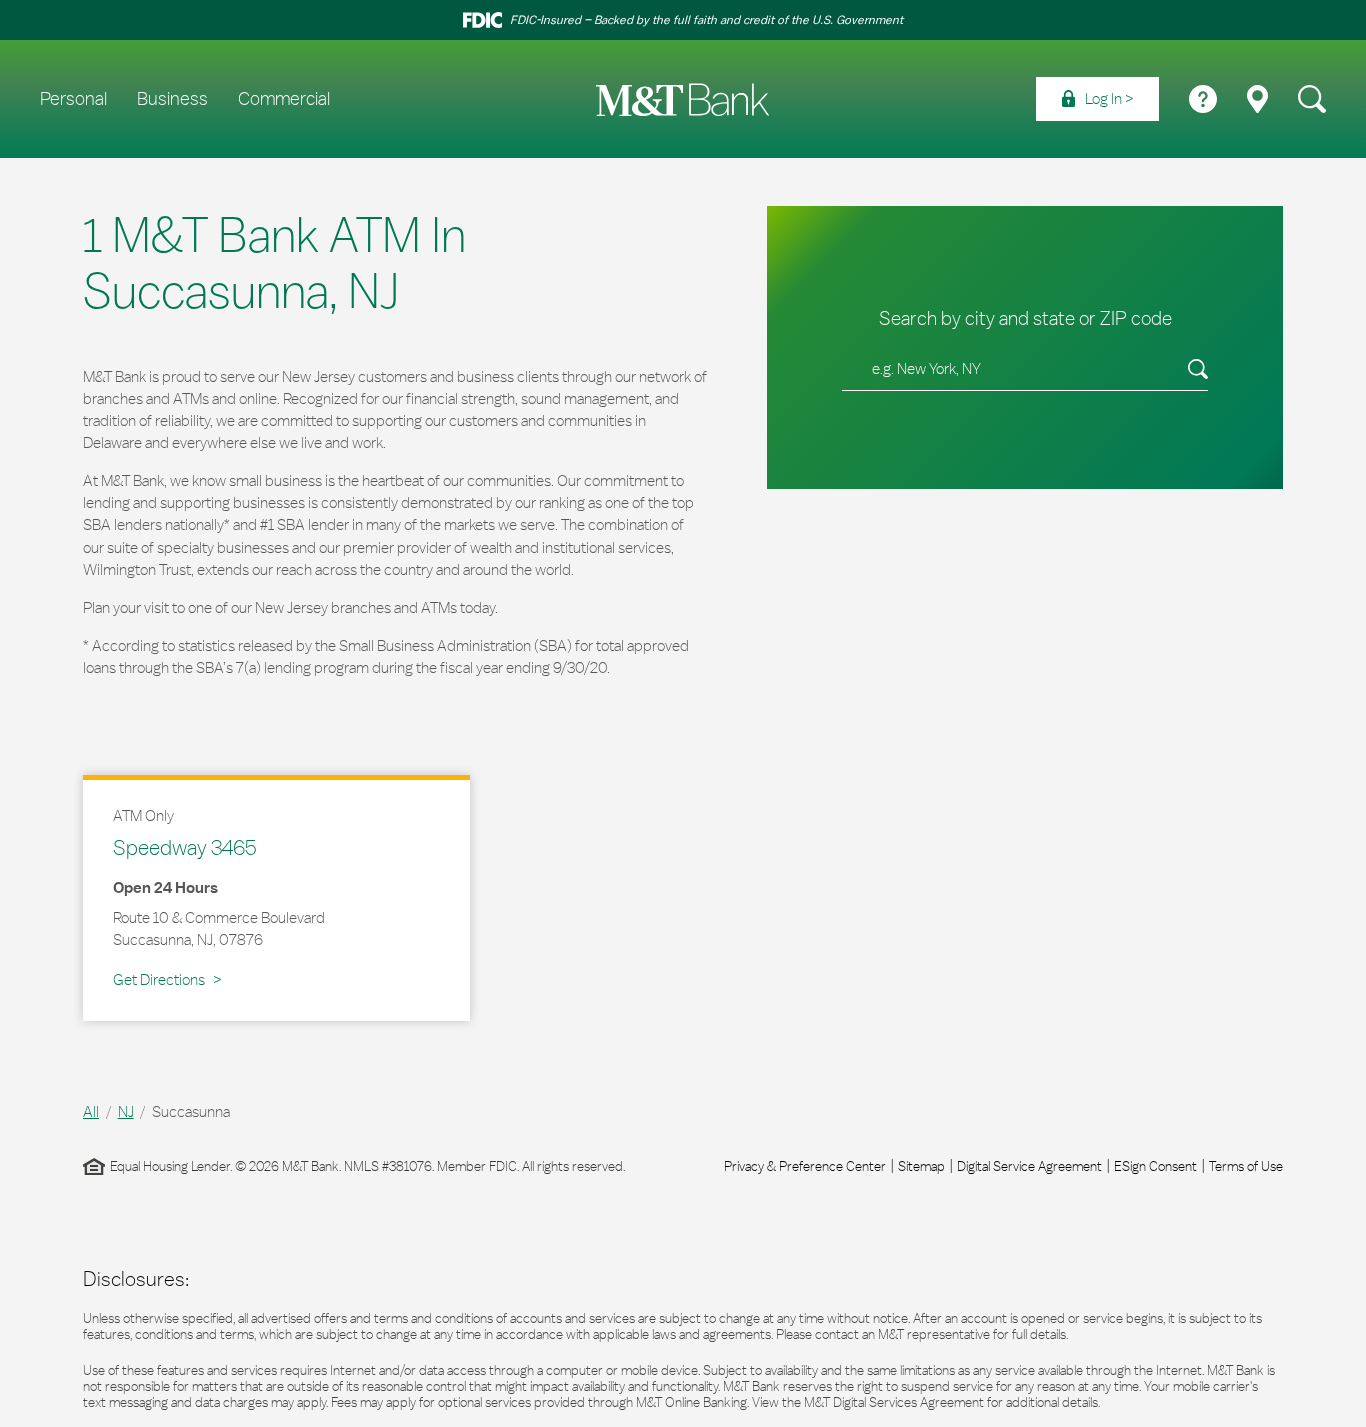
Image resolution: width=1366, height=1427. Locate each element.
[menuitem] (1097, 99)
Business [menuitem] (172, 99)
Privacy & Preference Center (805, 1166)
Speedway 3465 (184, 847)
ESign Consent (1155, 1166)
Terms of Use (1246, 1166)
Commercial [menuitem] (284, 99)
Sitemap (921, 1166)
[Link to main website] (683, 99)
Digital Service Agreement (1029, 1166)
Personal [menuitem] (73, 99)
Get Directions (167, 979)
